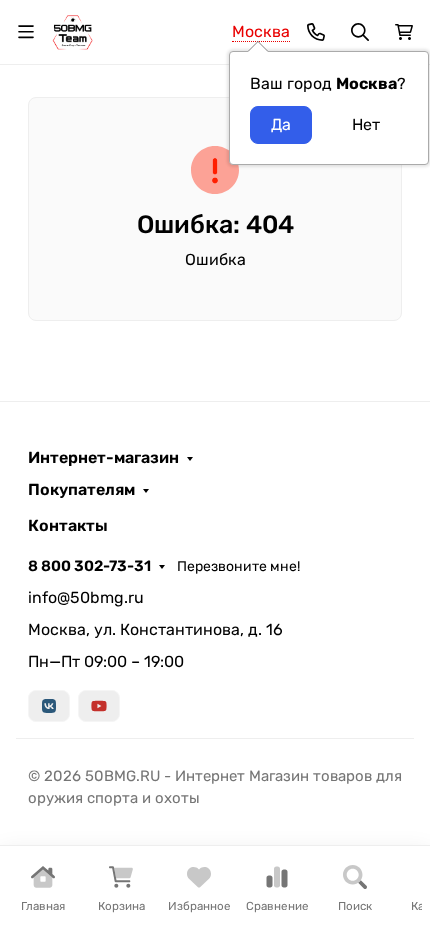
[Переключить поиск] (360, 32)
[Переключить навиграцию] (26, 32)
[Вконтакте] (49, 706)
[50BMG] (72, 30)
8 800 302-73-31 (89, 566)
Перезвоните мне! (238, 566)
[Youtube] (99, 706)
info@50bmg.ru (86, 597)
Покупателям (81, 490)
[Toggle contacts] (316, 32)
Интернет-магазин (103, 458)
